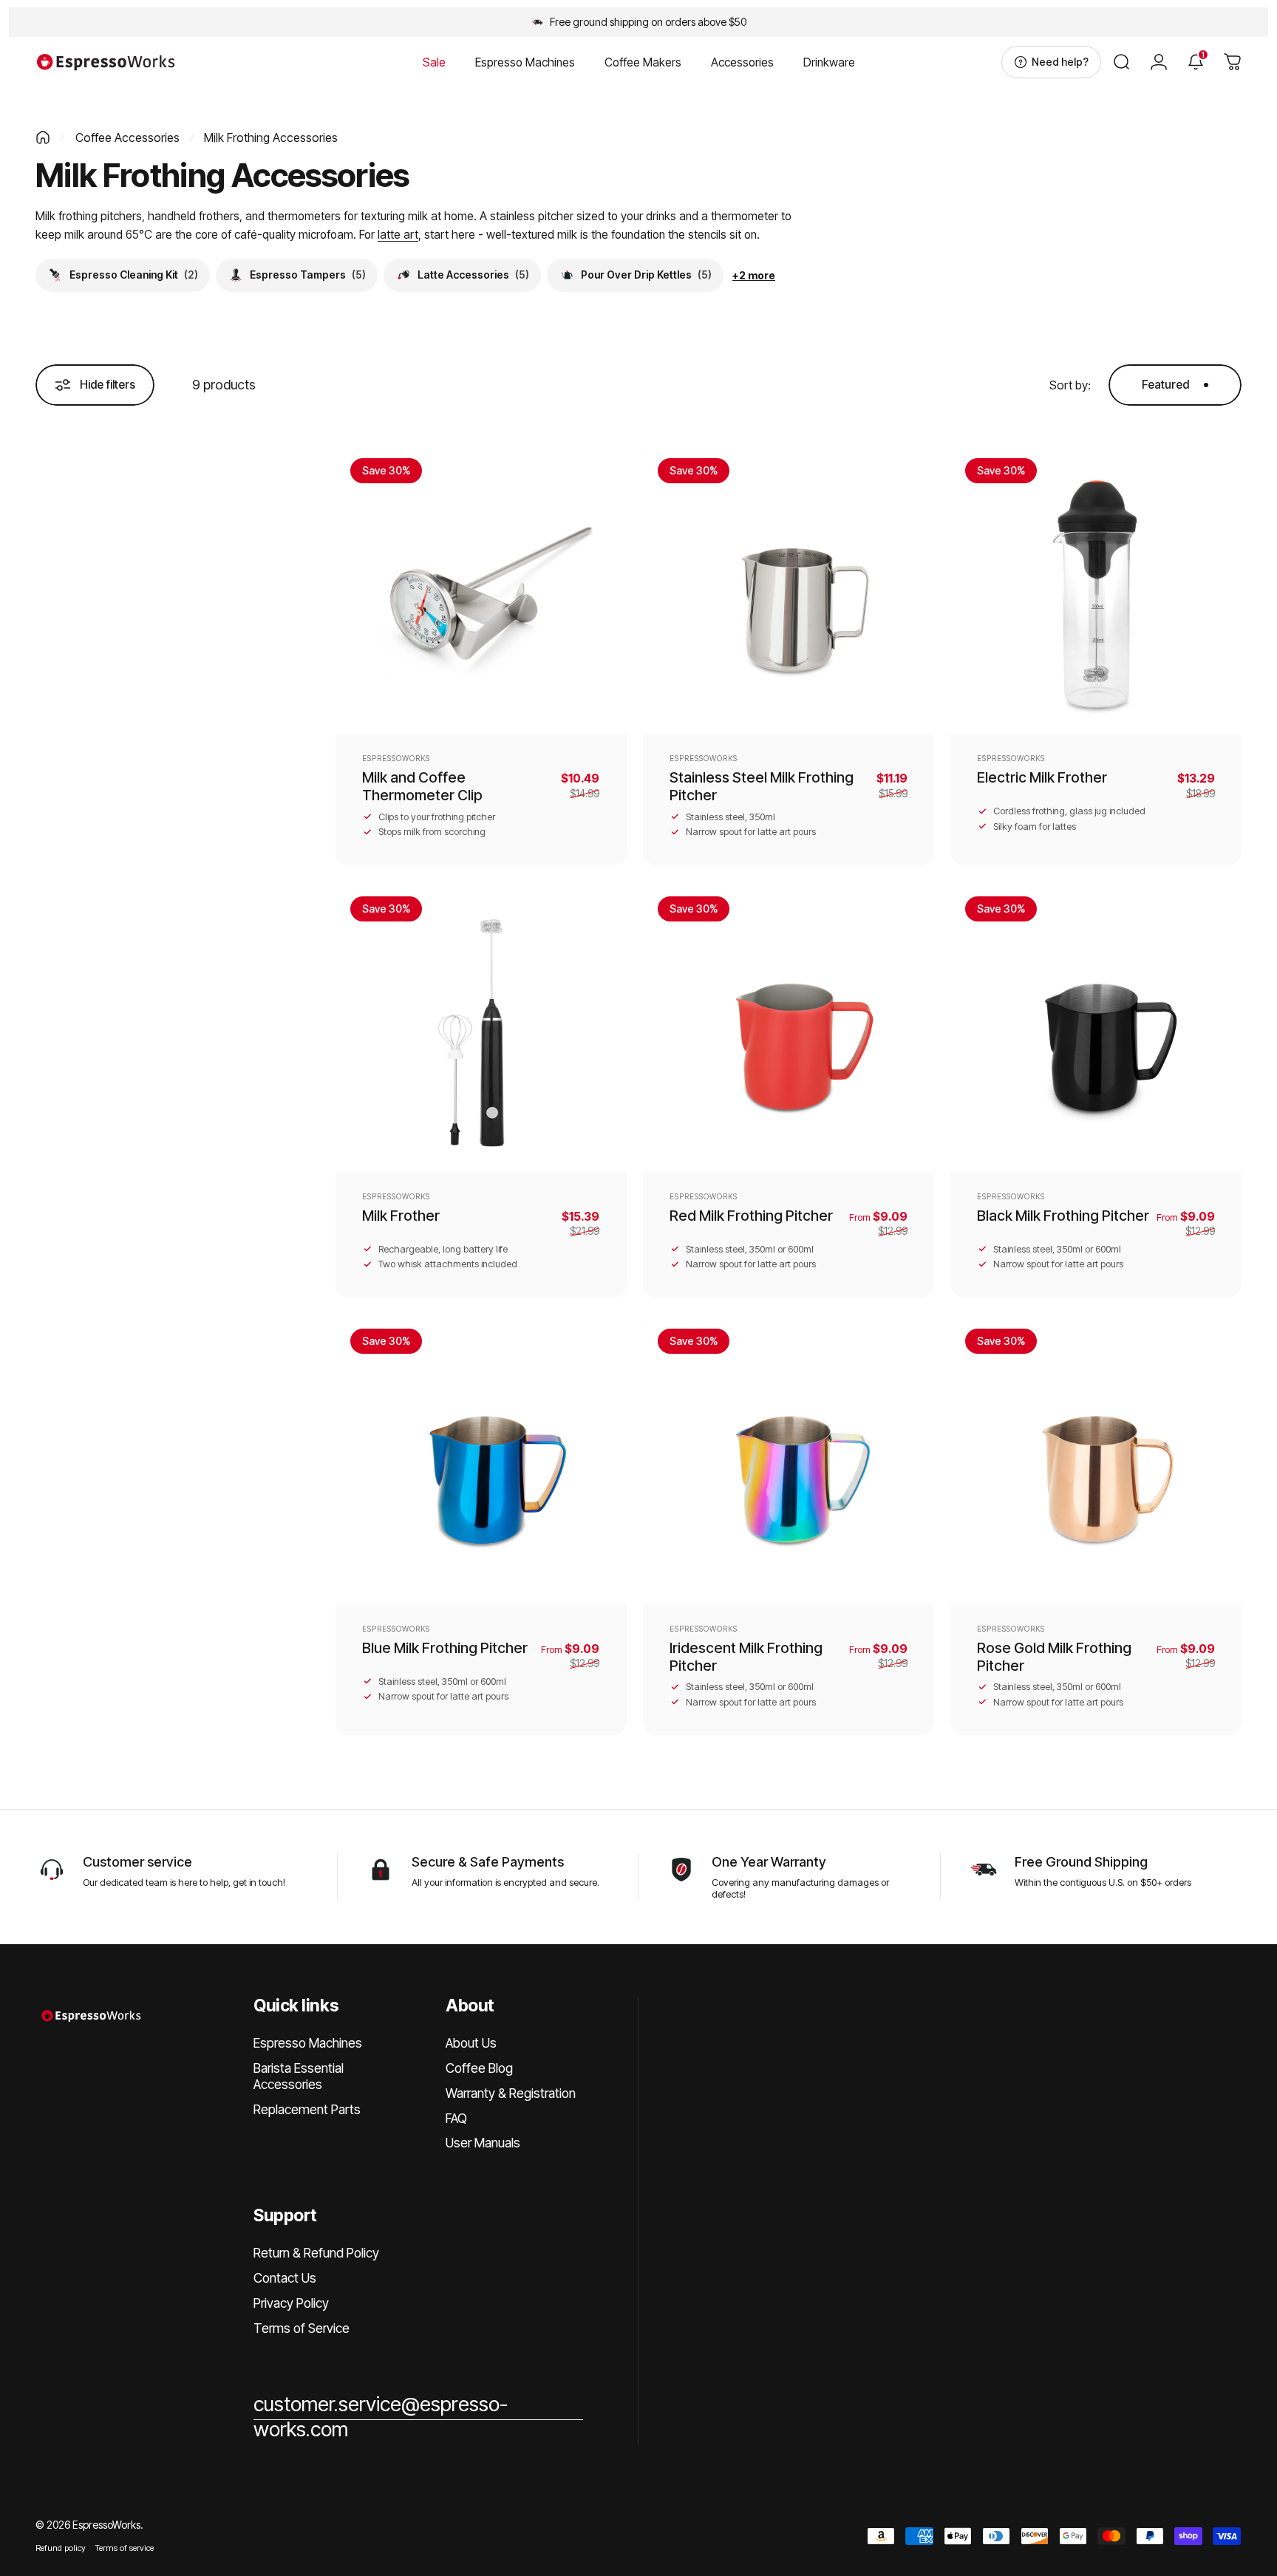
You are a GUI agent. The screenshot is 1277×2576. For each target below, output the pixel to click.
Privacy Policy (291, 2303)
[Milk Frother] (481, 1027)
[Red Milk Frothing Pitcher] (789, 1027)
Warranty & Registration (511, 2093)
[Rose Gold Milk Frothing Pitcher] (1096, 1459)
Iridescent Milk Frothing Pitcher (746, 1657)
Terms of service (124, 2548)
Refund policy (61, 2548)
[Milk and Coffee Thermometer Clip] (481, 589)
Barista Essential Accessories (299, 2076)
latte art (398, 235)
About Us (471, 2043)
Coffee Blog (479, 2068)
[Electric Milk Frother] (1096, 589)
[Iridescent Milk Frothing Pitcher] (789, 1459)
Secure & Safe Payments (488, 1861)
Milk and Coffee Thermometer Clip (422, 786)
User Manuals (483, 2143)
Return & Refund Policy (316, 2253)
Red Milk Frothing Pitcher (751, 1216)
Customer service (137, 1861)
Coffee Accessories (127, 137)
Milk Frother (401, 1216)
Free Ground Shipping (1081, 1861)
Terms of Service (302, 2328)
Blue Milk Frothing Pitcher (445, 1648)
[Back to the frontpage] (43, 137)
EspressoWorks (396, 758)
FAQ (456, 2118)
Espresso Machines (308, 2043)
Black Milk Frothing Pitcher (1063, 1216)
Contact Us (285, 2278)
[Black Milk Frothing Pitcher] (1096, 1027)
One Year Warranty (769, 1861)
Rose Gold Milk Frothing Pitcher (1054, 1657)
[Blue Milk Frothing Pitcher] (481, 1459)
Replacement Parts (307, 2109)
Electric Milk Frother (1042, 777)
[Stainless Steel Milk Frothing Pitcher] (789, 589)
